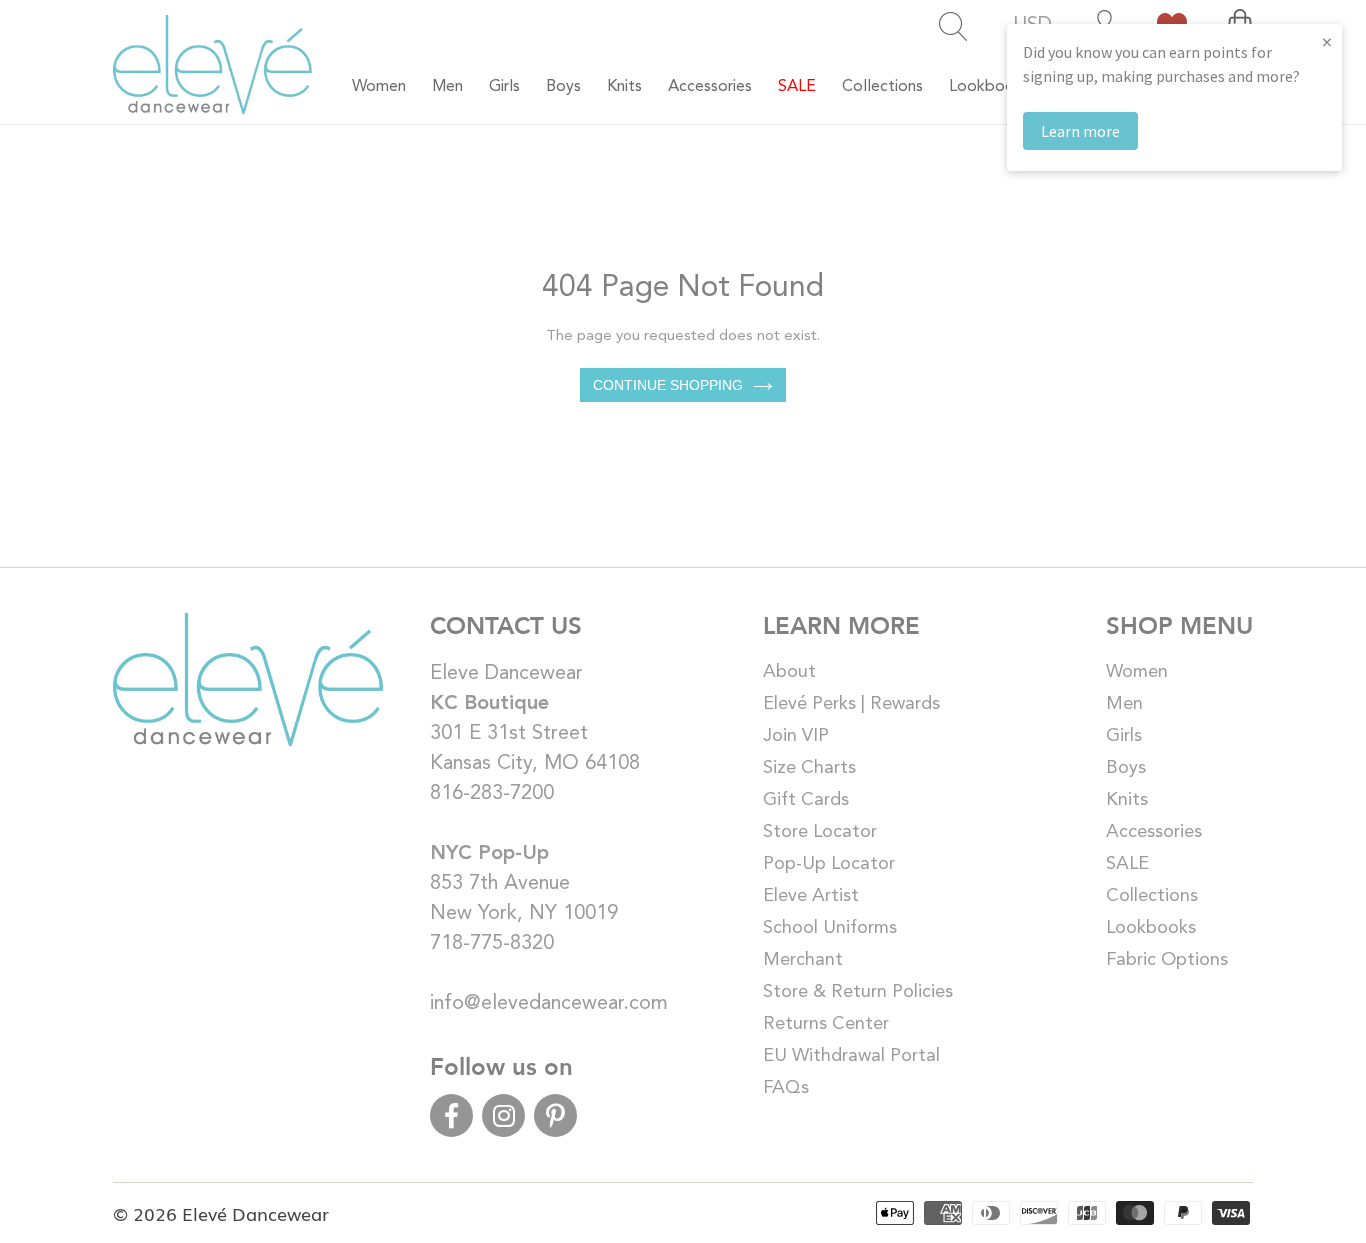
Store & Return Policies (858, 992)
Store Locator (820, 832)
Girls (1124, 736)
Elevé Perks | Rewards (851, 704)
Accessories (1154, 832)
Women (1137, 672)
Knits (1127, 800)
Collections (1152, 896)
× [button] (1327, 41)
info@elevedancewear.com (549, 1004)
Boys (1126, 768)
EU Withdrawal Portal (851, 1056)
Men (1124, 704)
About (789, 672)
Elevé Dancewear (255, 1213)
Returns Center (826, 1024)
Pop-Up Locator (829, 864)
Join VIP (796, 736)
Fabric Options (1167, 960)
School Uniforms (830, 928)
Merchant (803, 960)
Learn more (1080, 131)
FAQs (786, 1088)
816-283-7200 (492, 794)
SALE (1127, 864)
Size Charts (809, 768)
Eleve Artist (811, 896)
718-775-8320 (492, 944)
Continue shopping (668, 385)
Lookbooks (1151, 928)
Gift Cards (806, 800)
